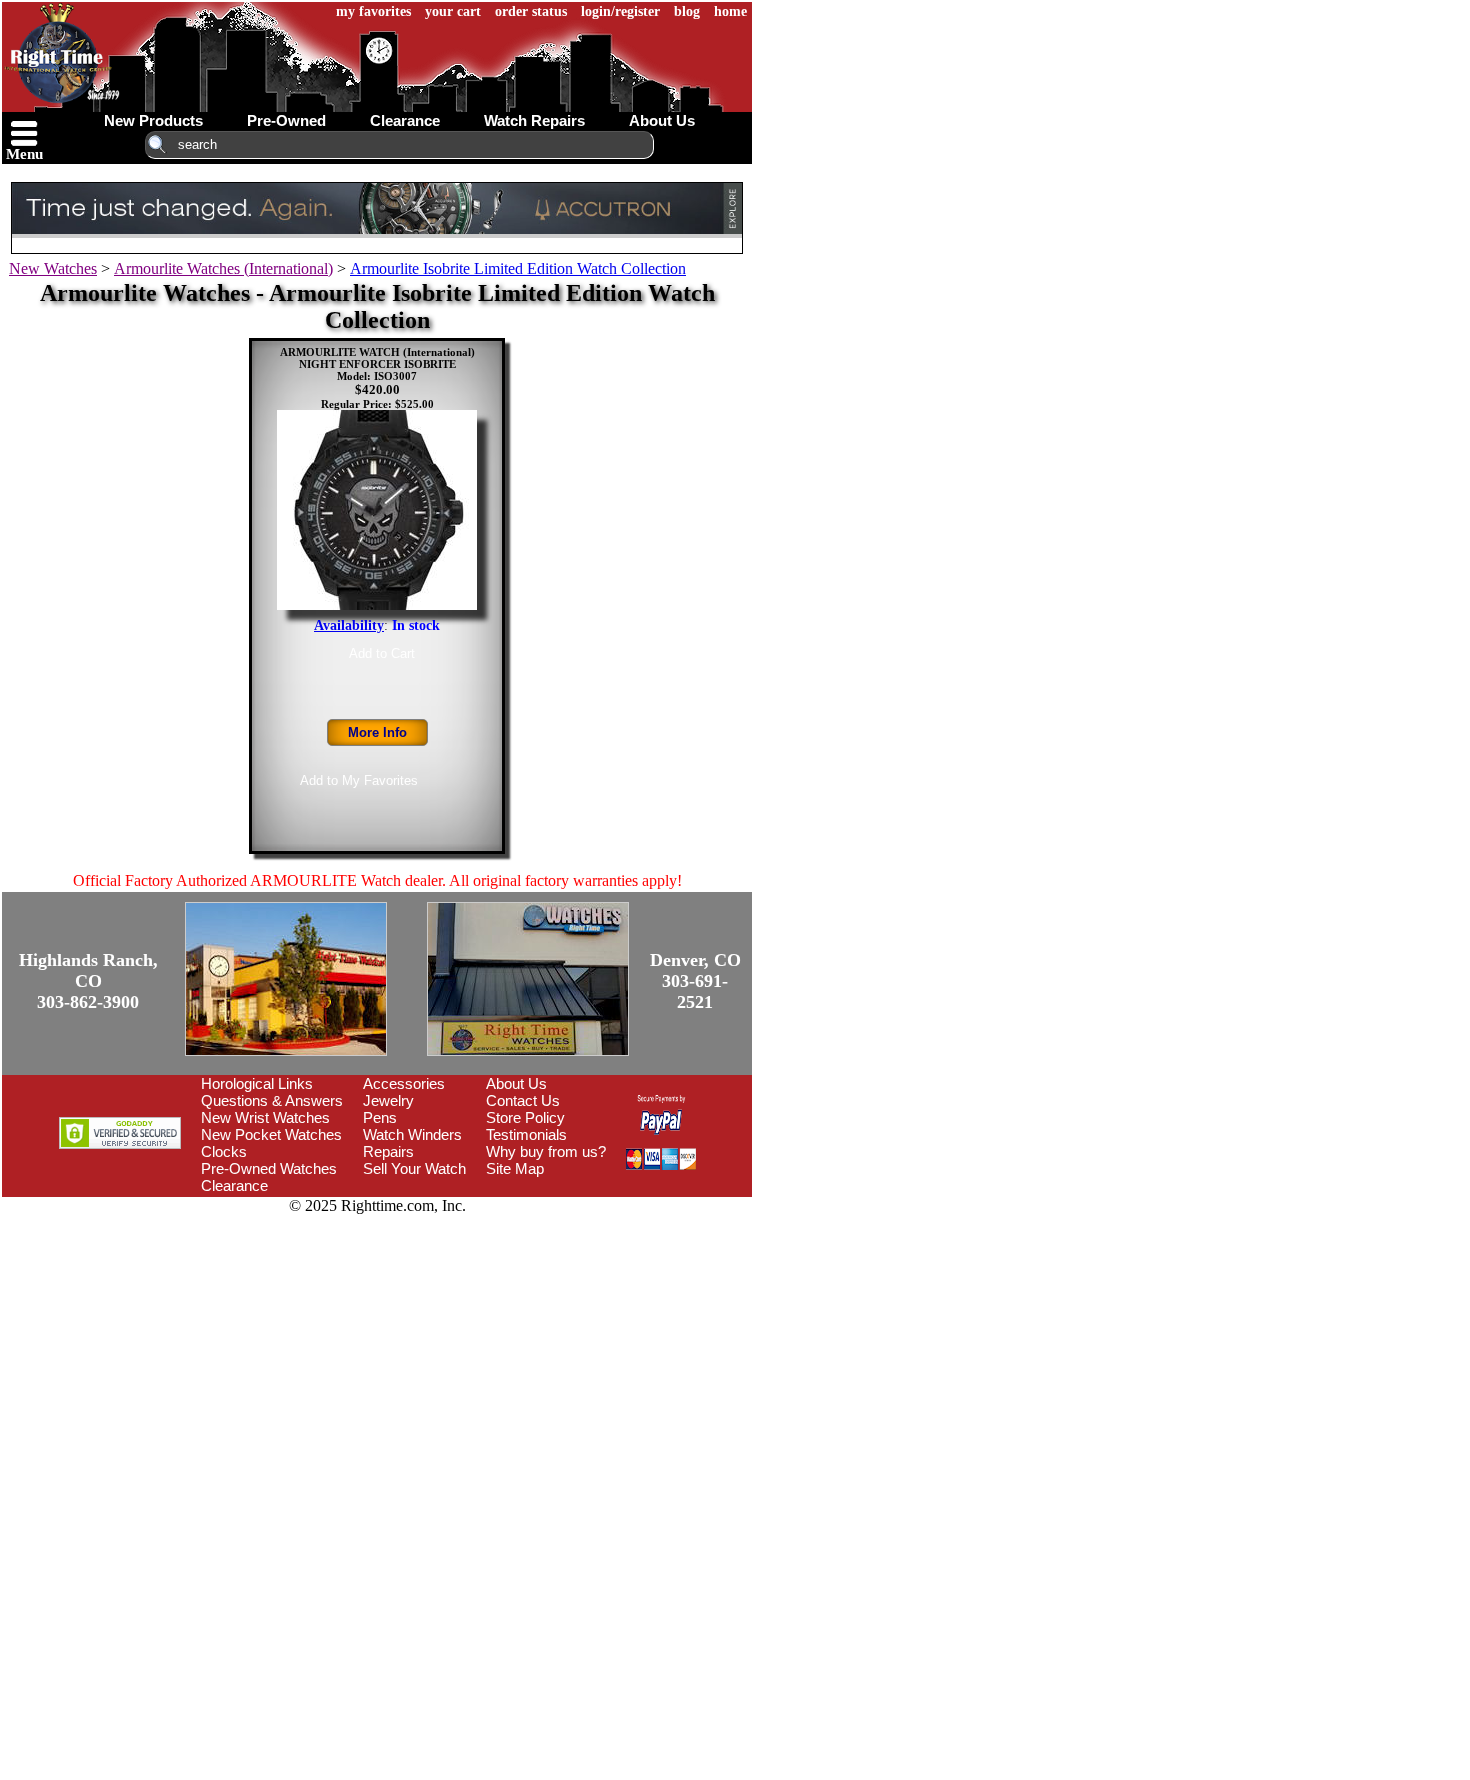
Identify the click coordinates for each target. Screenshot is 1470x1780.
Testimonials (526, 1134)
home (730, 11)
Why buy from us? (546, 1151)
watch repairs (534, 120)
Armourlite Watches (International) (223, 268)
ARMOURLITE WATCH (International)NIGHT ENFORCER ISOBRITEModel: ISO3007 (377, 364)
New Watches (53, 268)
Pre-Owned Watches (269, 1168)
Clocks (224, 1151)
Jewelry (388, 1100)
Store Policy (525, 1117)
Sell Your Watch (414, 1168)
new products (153, 120)
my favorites (373, 11)
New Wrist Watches (265, 1117)
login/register (620, 11)
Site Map (515, 1168)
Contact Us (523, 1100)
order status (531, 11)
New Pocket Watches (271, 1134)
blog (687, 11)
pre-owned (286, 120)
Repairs (388, 1151)
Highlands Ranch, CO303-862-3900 (88, 981)
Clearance (234, 1185)
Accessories (404, 1083)
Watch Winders (412, 1134)
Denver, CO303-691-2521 (695, 981)
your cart (453, 11)
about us (662, 120)
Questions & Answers (272, 1100)
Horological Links (257, 1083)
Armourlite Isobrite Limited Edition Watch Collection (518, 268)
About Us (516, 1083)
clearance (405, 120)
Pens (380, 1117)
